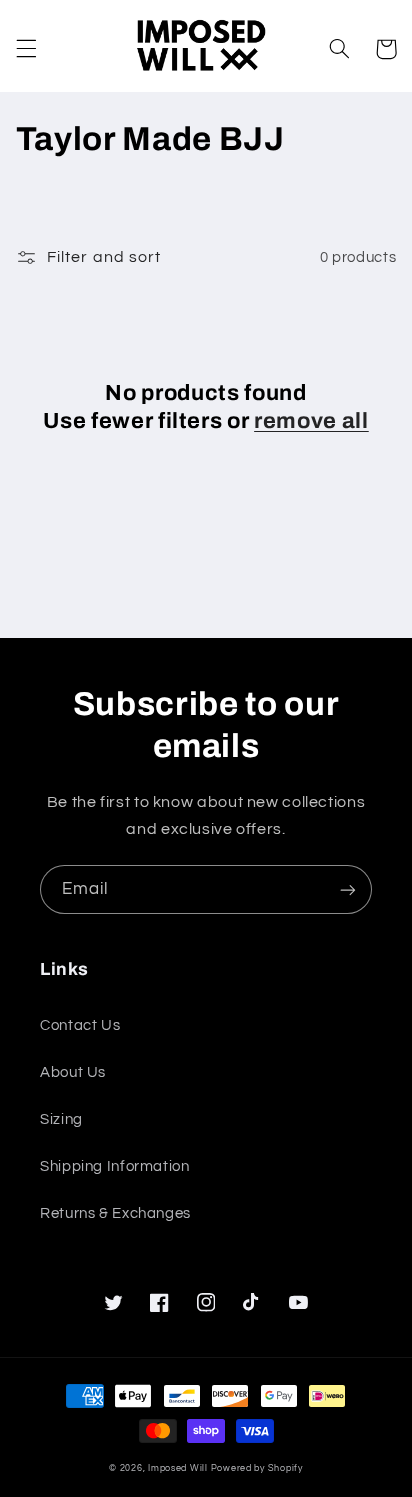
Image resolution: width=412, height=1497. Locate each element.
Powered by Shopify (257, 1468)
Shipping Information (115, 1166)
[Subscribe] (348, 889)
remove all (311, 421)
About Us (73, 1072)
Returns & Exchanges (115, 1213)
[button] (26, 49)
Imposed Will (178, 1468)
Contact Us (80, 1025)
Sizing (61, 1119)
